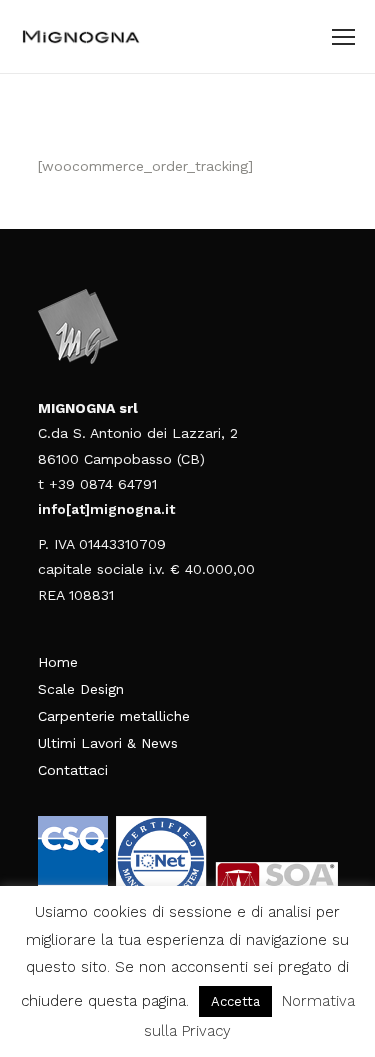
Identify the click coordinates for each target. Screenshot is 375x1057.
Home (58, 662)
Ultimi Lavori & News (108, 743)
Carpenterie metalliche (114, 716)
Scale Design (81, 689)
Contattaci (73, 770)
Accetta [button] (235, 1001)
